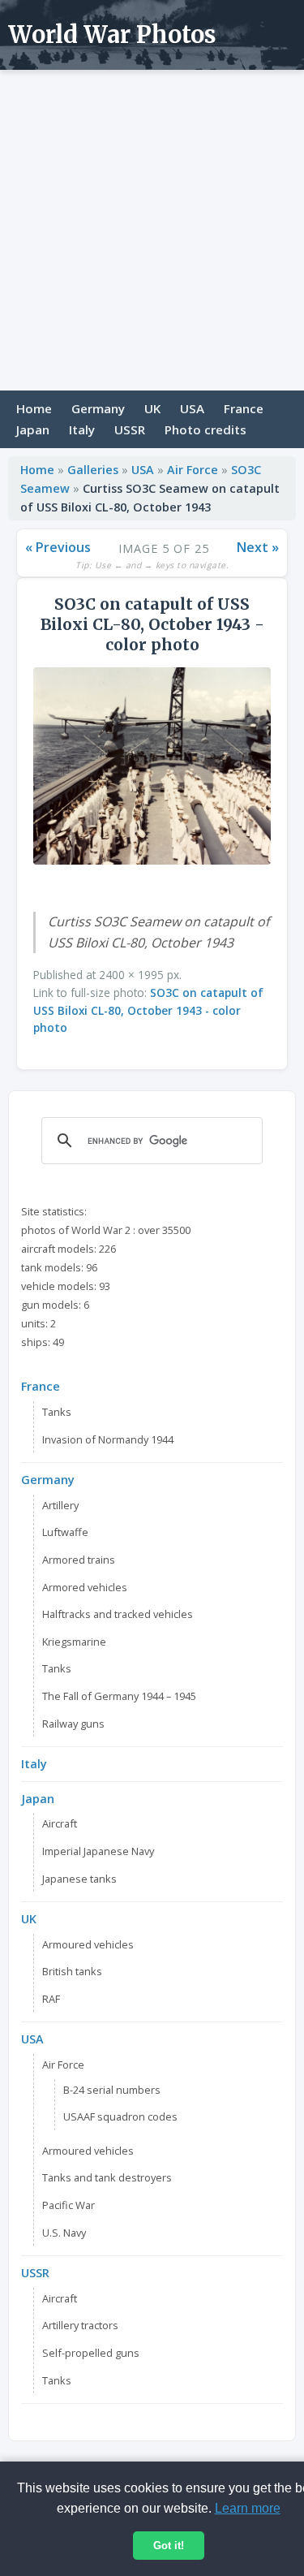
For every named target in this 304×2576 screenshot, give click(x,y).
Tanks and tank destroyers (107, 2177)
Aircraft (60, 1823)
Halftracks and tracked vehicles (118, 1614)
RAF (51, 1999)
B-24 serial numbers (112, 2090)
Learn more (248, 2508)
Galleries (93, 470)
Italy (82, 429)
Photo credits (206, 429)
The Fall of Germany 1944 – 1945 (119, 1696)
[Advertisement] (152, 230)
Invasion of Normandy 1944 (108, 1439)
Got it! (169, 2546)
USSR (130, 429)
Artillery (60, 1505)
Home (34, 408)
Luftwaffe (65, 1532)
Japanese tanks (79, 1879)
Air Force (193, 470)
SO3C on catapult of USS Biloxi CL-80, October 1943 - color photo (148, 1010)
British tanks (72, 1971)
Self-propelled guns (91, 2353)
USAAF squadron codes (120, 2116)
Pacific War (69, 2205)
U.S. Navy (64, 2233)
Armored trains (79, 1560)
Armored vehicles (85, 1587)
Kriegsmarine (74, 1642)
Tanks (57, 1412)
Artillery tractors (80, 2325)
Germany (98, 408)
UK (152, 408)
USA (192, 408)
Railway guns (73, 1724)
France (244, 408)
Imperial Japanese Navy (98, 1851)
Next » (258, 547)
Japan (33, 429)
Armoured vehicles (88, 1944)
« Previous (58, 547)
